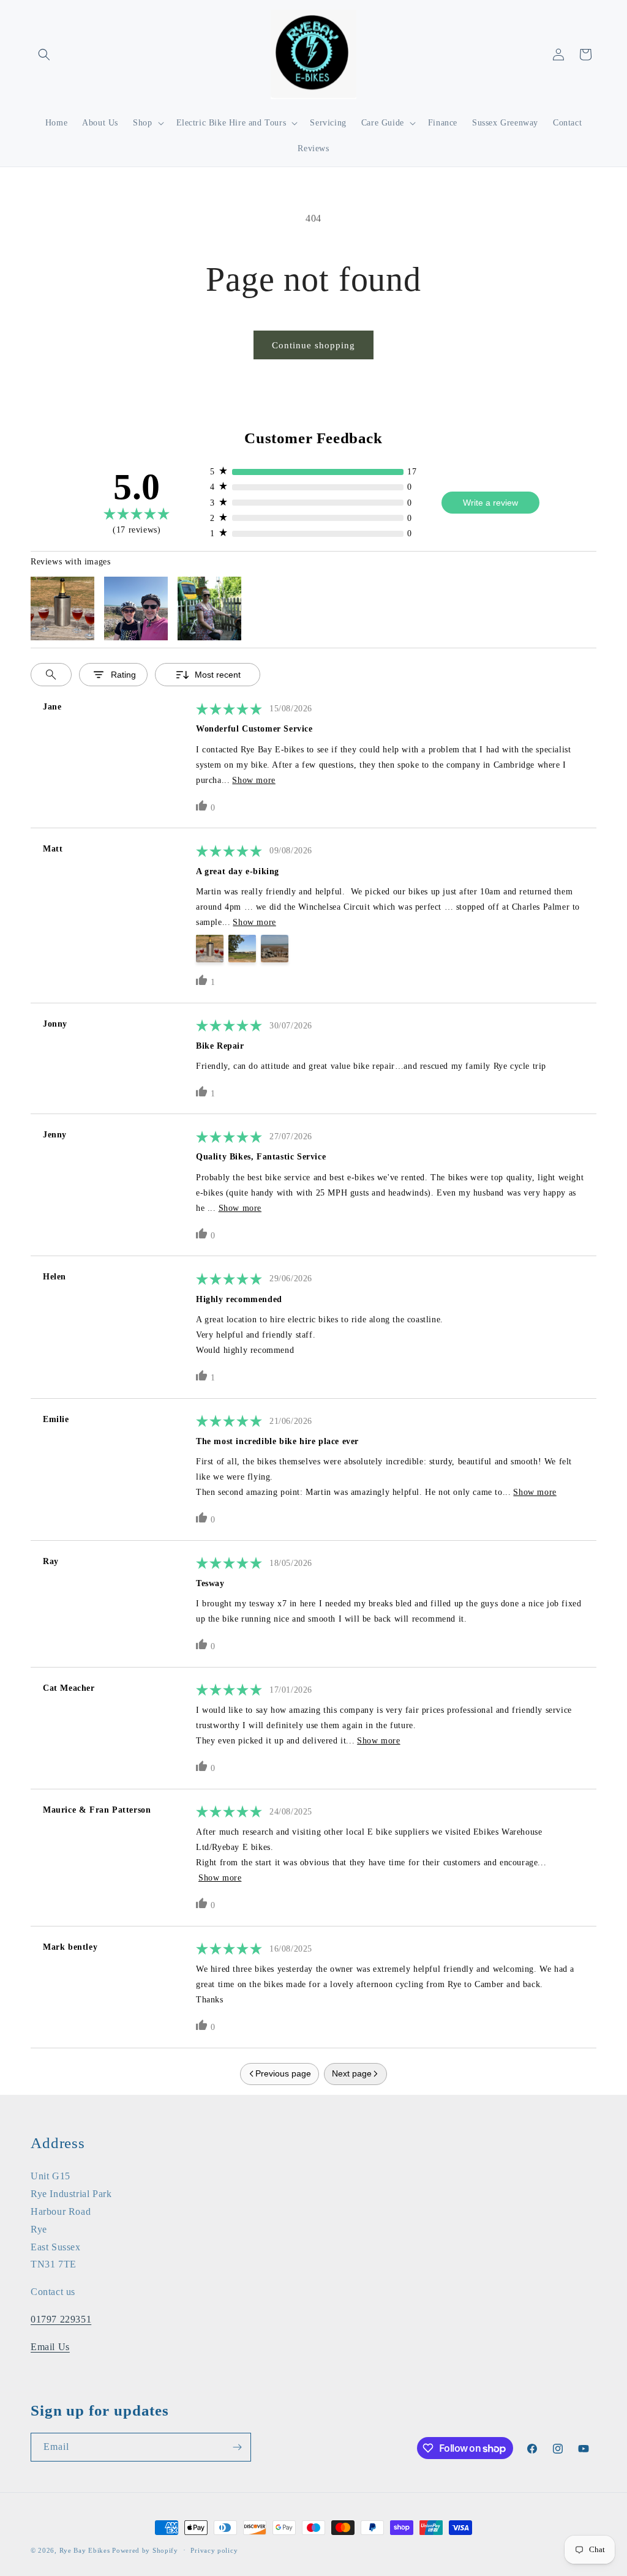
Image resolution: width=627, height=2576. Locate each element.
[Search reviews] (51, 675)
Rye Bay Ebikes (85, 2550)
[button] (44, 54)
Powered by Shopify (145, 2550)
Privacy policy (214, 2550)
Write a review (490, 503)
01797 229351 (61, 2319)
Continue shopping (313, 345)
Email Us (50, 2347)
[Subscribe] (237, 2447)
